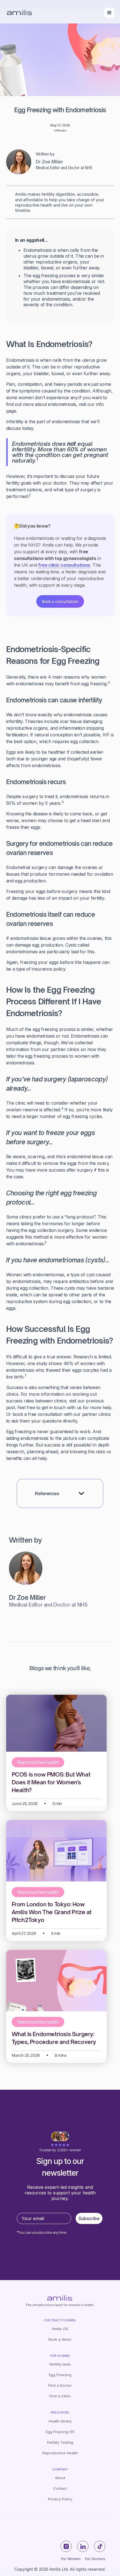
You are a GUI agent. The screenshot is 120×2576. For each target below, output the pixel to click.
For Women (71, 2559)
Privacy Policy (60, 2499)
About (60, 2478)
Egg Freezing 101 (60, 2432)
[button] (109, 13)
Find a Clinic (60, 2396)
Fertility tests (60, 2364)
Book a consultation (60, 601)
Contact (60, 2488)
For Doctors (95, 2559)
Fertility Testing (60, 2442)
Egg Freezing (60, 2375)
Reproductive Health (60, 2453)
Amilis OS (60, 2329)
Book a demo (60, 2339)
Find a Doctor (60, 2385)
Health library (60, 2421)
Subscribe (89, 2218)
